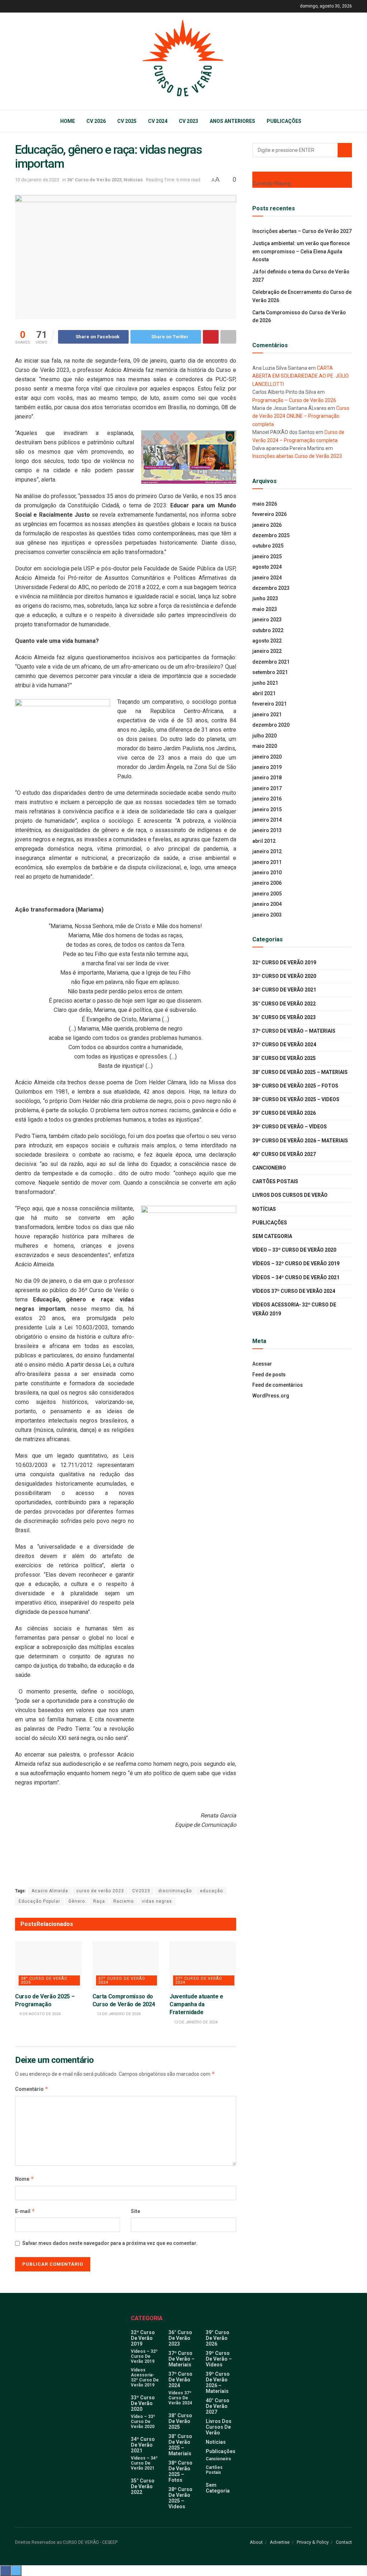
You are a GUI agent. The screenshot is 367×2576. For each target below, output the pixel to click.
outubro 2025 (268, 546)
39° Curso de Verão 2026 (284, 1113)
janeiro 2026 (267, 525)
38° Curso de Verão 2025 (44, 1980)
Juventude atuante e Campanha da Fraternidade (196, 2004)
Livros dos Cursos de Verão (290, 1195)
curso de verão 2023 (100, 1891)
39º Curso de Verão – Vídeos (290, 1127)
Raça (99, 1901)
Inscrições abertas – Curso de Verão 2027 (302, 231)
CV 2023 (189, 121)
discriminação (175, 1891)
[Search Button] (345, 150)
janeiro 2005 (267, 894)
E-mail (25, 2211)
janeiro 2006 (267, 883)
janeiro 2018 (267, 778)
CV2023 (141, 1891)
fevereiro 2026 (270, 514)
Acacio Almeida (50, 1891)
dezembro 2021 (271, 662)
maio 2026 (265, 504)
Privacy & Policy (313, 2542)
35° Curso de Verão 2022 (284, 1004)
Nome (25, 2179)
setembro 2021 (270, 672)
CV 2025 (127, 121)
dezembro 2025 (271, 535)
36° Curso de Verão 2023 (94, 180)
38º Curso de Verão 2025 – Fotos (295, 1086)
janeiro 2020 (267, 757)
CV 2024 (158, 121)
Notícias (133, 180)
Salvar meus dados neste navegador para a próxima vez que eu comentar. (110, 2243)
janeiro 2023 (267, 620)
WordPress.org (271, 1396)
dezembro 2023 (271, 588)
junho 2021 (265, 683)
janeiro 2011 (267, 862)
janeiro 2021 (267, 715)
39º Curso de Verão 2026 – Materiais (300, 1141)
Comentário (32, 2089)
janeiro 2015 (267, 809)
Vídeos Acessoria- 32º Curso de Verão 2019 (294, 1309)
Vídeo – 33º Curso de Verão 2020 (294, 1250)
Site (135, 2211)
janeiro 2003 (267, 915)
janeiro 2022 (267, 651)
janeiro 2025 (267, 556)
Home (68, 121)
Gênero (77, 1901)
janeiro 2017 (267, 788)
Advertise (280, 2542)
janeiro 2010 (267, 873)
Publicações (284, 121)
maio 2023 (265, 609)
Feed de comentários (278, 1385)
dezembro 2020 (271, 725)
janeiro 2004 (267, 904)
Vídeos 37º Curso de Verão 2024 (294, 1291)
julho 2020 (264, 736)
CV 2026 (96, 121)
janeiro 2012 (267, 851)
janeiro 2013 (267, 830)
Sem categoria (272, 1236)
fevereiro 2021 (270, 704)
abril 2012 (264, 841)
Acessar (262, 1364)
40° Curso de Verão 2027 (284, 1154)
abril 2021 (264, 693)
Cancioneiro (269, 1168)
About (256, 2542)
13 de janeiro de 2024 (118, 2014)
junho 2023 (265, 598)
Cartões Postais (275, 1181)
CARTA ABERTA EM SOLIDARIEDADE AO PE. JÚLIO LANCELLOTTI (301, 376)
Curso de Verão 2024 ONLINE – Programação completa (301, 416)
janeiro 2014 (267, 820)
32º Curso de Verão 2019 (284, 962)
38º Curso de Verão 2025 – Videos (296, 1099)
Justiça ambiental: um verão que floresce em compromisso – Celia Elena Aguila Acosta (301, 251)
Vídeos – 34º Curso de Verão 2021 (296, 1277)
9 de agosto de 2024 (39, 2014)
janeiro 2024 (267, 578)
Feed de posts (269, 1375)
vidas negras (157, 1901)
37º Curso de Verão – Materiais (294, 1031)
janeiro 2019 (267, 767)
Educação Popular (39, 1901)
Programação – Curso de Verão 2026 (294, 400)
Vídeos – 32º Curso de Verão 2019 (296, 1263)
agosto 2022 (267, 641)
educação (211, 1891)
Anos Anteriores (232, 121)
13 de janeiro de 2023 (37, 180)
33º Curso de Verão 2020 (284, 976)
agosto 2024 (267, 567)
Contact (344, 2542)
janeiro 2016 (267, 799)
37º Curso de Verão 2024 (122, 1980)
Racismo (123, 1901)
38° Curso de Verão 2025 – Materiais (300, 1072)
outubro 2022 (268, 630)
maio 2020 (265, 746)
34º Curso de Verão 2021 (284, 990)
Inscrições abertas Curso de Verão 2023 (297, 456)
